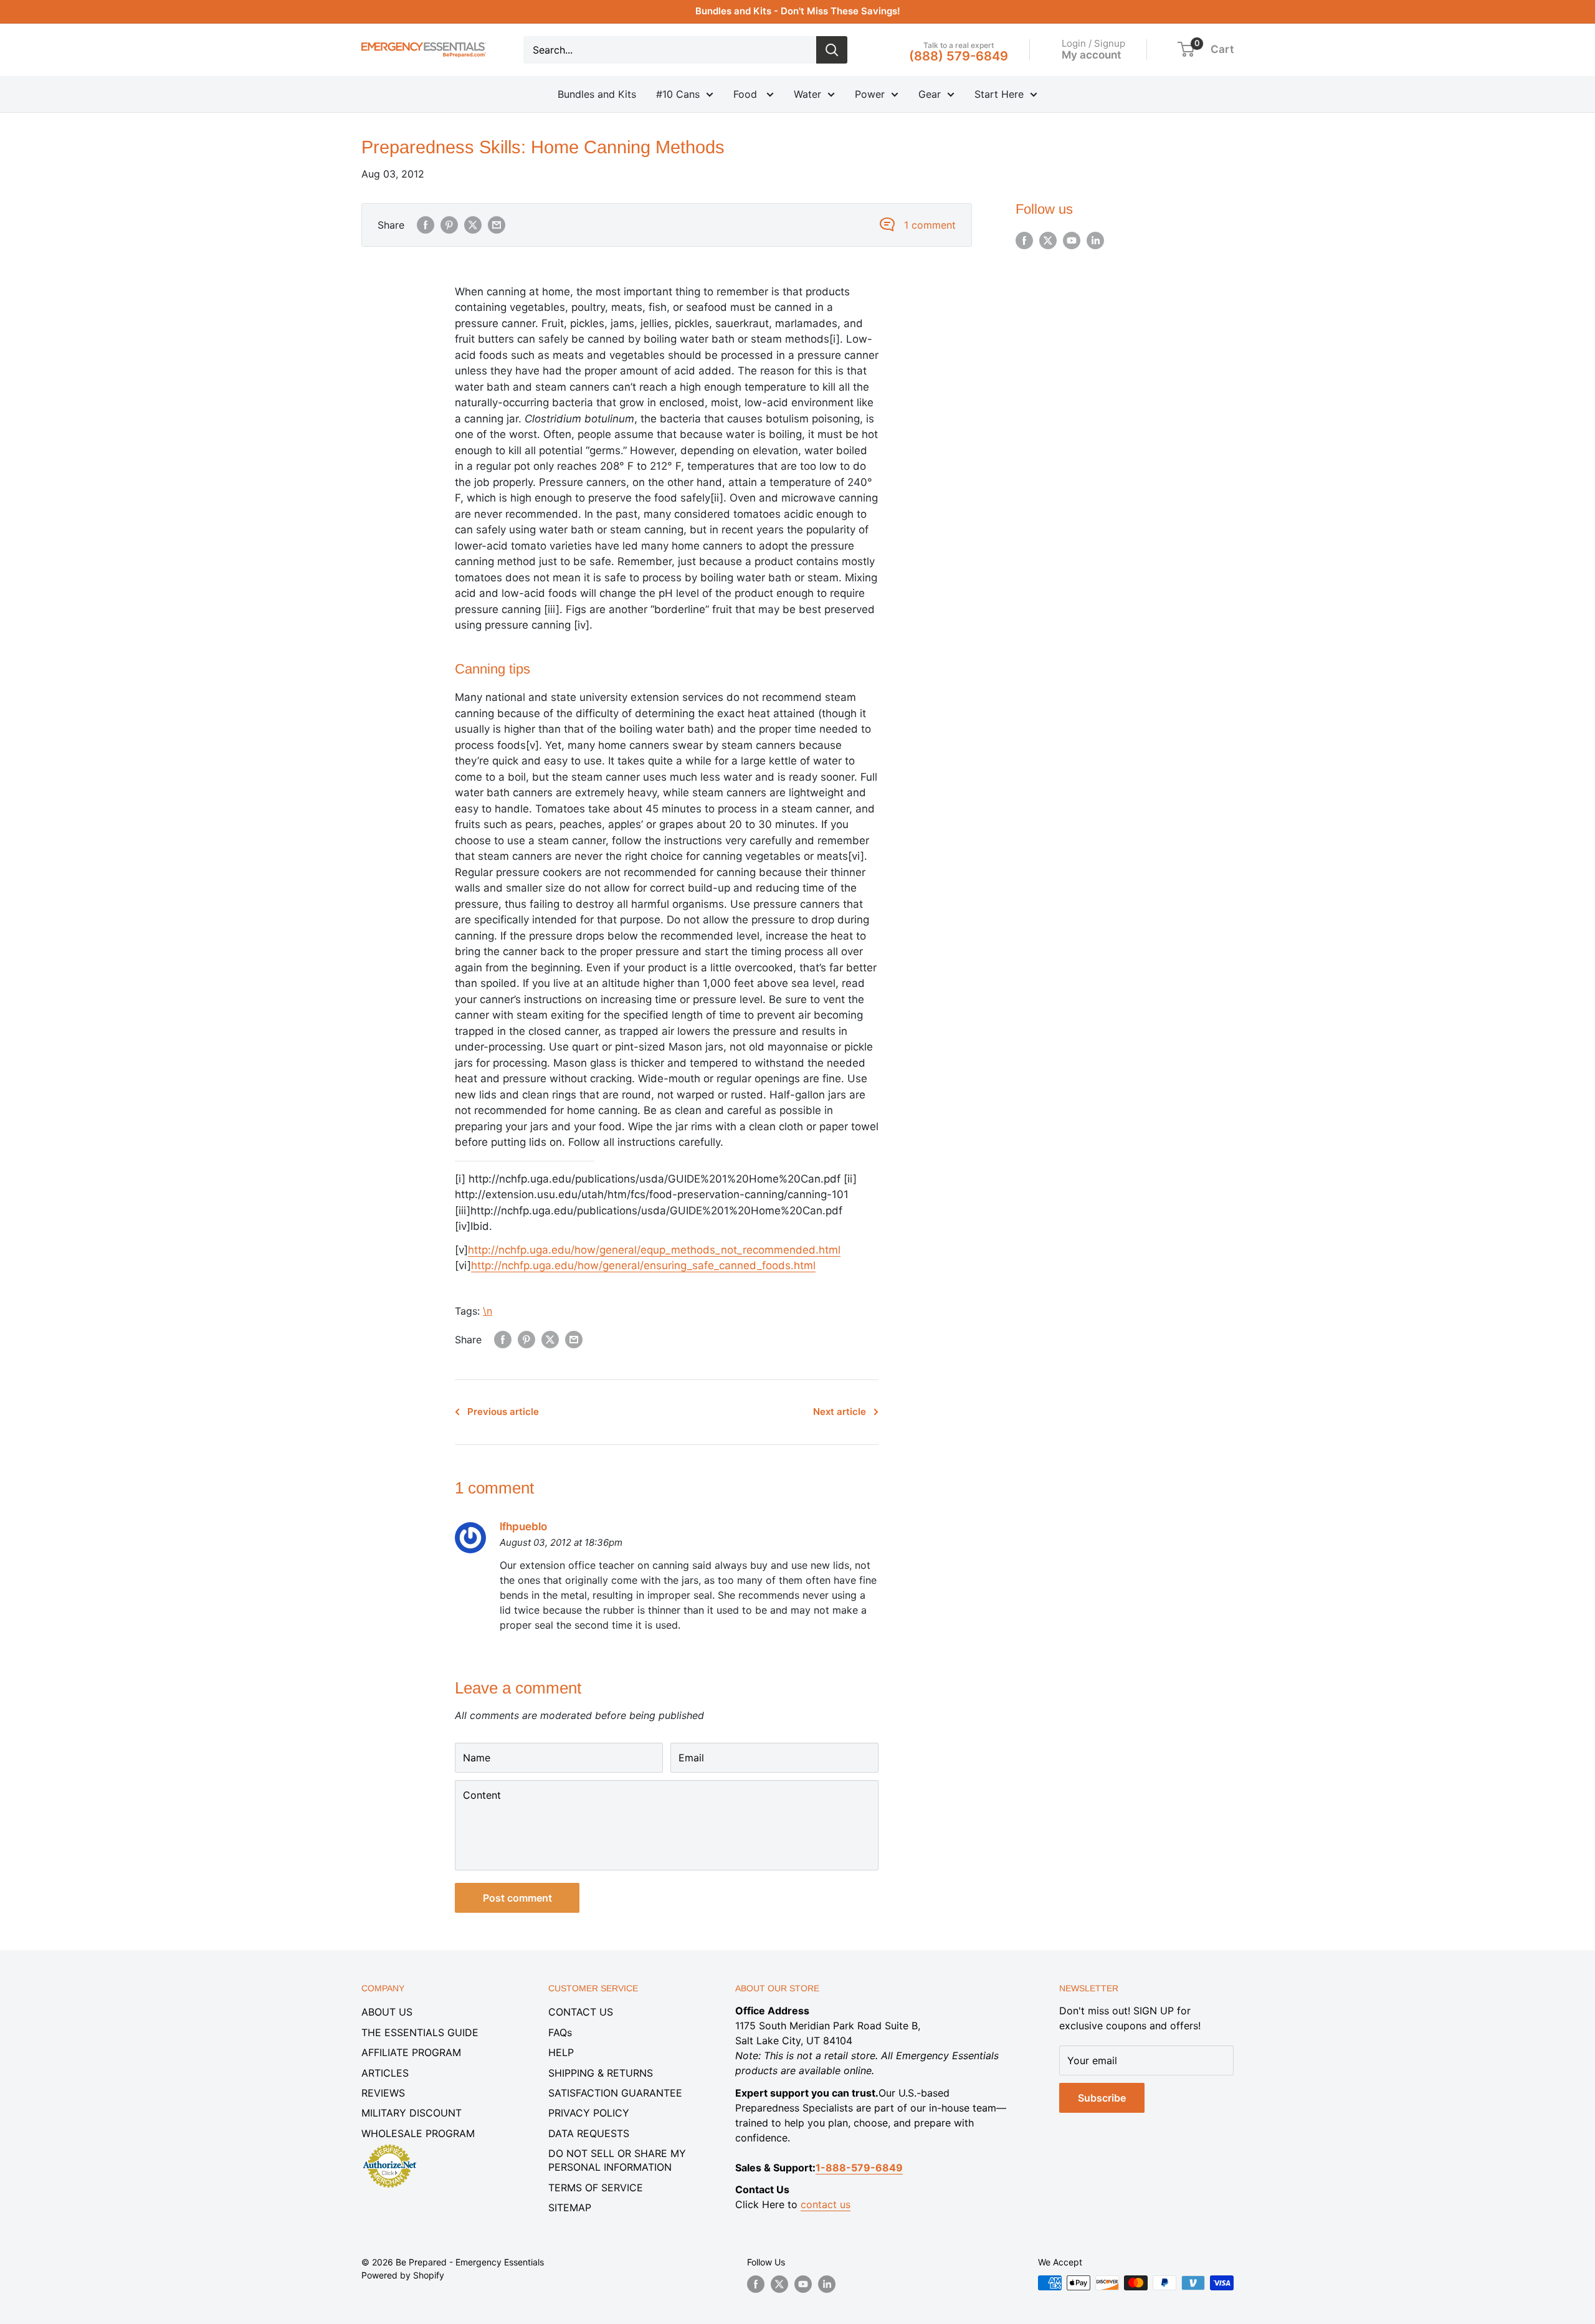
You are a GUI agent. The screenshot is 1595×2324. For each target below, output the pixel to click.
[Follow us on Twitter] (1048, 240)
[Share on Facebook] (426, 225)
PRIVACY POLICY (589, 2113)
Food (747, 94)
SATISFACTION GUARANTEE (615, 2093)
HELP (561, 2052)
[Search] (832, 50)
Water (807, 94)
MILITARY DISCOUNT (412, 2113)
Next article (840, 1412)
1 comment (930, 225)
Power (870, 94)
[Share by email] (497, 225)
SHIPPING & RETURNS (601, 2073)
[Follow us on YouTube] (1072, 240)
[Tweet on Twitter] (473, 225)
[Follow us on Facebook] (1024, 240)
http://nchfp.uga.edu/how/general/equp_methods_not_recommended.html (654, 1250)
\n (488, 1311)
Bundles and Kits (597, 94)
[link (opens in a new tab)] (389, 2146)
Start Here (999, 94)
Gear (930, 94)
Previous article (503, 1412)
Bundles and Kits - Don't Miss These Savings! (798, 11)
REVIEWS (383, 2093)
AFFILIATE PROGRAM (411, 2052)
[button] (1186, 49)
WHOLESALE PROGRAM (418, 2133)
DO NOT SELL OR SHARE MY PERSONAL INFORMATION (617, 2160)
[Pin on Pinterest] (449, 225)
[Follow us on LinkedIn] (1095, 240)
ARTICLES (385, 2073)
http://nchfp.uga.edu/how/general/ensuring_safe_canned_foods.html (643, 1265)
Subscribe (1102, 2098)
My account (1091, 54)
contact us (826, 2204)
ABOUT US (387, 2012)
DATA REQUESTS (589, 2133)
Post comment (517, 1898)
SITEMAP (570, 2207)
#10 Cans (678, 94)
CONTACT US (581, 2012)
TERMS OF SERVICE (596, 2188)
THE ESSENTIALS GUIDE (420, 2032)
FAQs (560, 2032)
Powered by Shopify (403, 2275)
